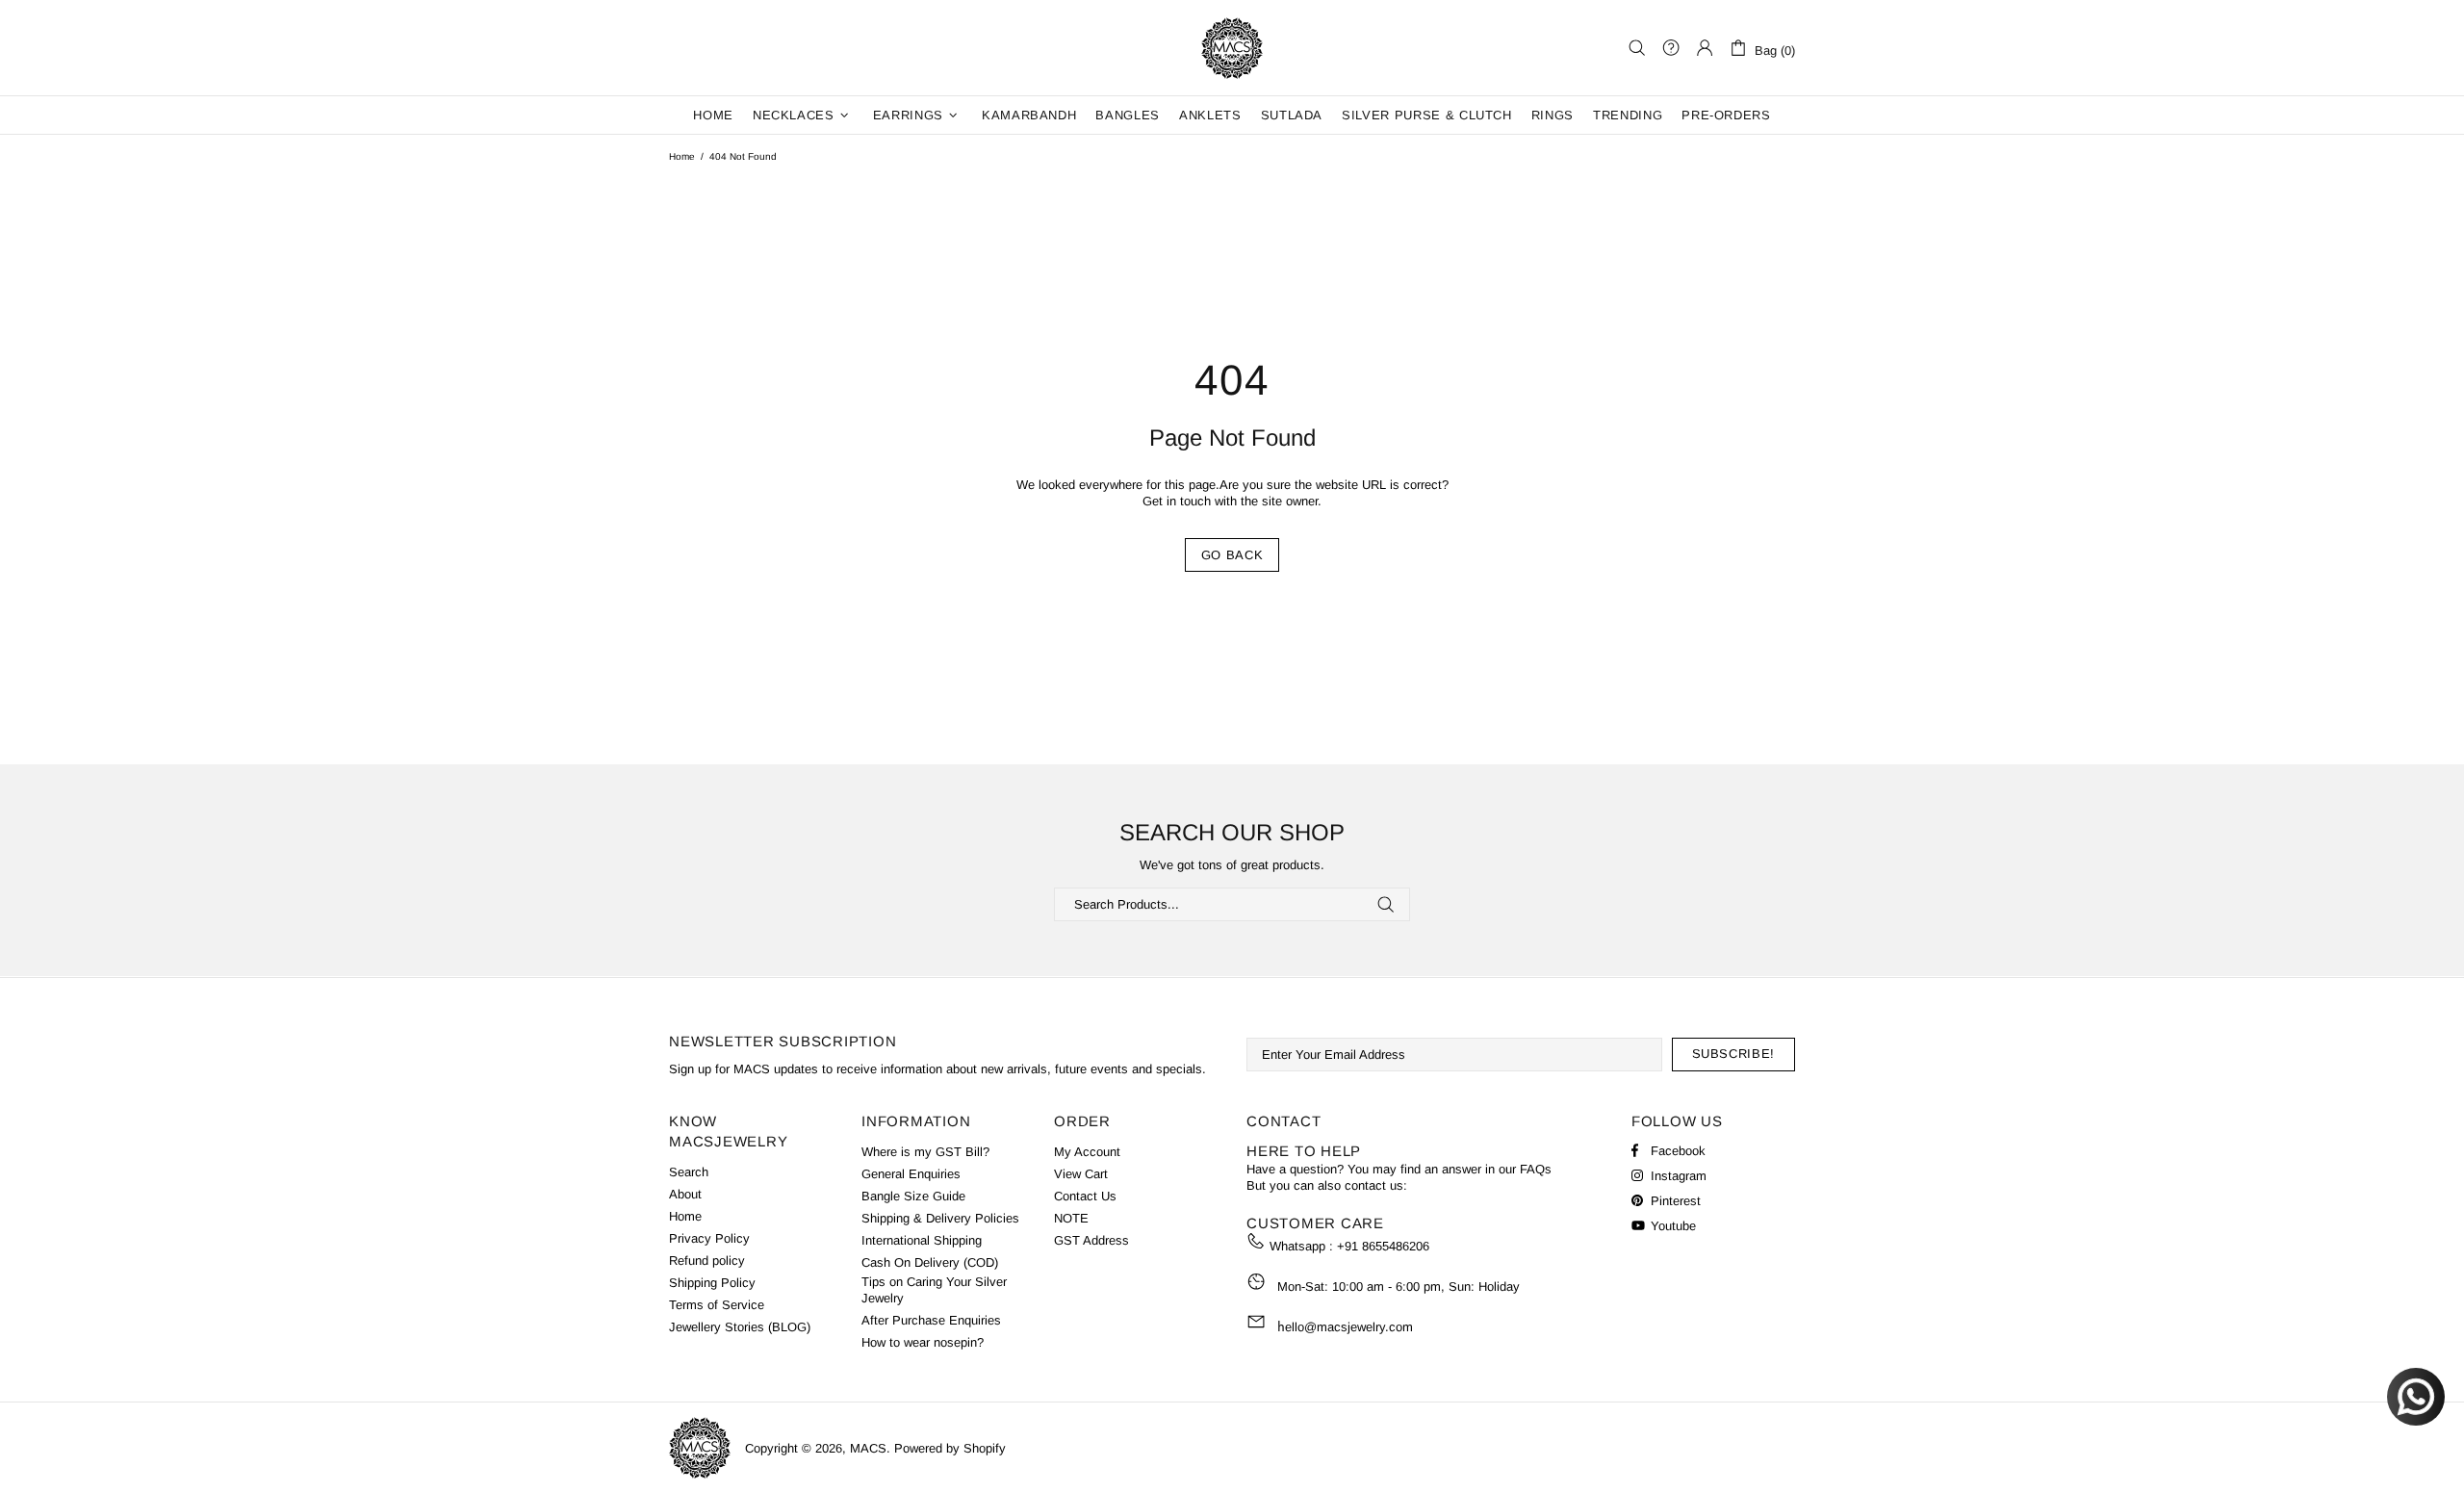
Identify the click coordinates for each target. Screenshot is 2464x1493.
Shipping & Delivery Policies (940, 1218)
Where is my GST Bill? (925, 1152)
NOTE (1071, 1218)
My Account (1087, 1152)
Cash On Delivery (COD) (930, 1262)
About (685, 1194)
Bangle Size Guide (913, 1196)
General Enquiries (911, 1174)
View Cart (1081, 1174)
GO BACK (1232, 555)
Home (682, 156)
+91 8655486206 (1383, 1246)
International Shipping (922, 1240)
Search (689, 1172)
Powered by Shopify (950, 1448)
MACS (1232, 48)
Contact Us (1085, 1196)
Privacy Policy (709, 1238)
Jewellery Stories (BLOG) (740, 1327)
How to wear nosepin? (923, 1342)
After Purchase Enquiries (931, 1320)
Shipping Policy (712, 1283)
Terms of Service (717, 1305)
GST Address (1091, 1240)
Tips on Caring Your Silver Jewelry (934, 1290)
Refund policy (707, 1261)
